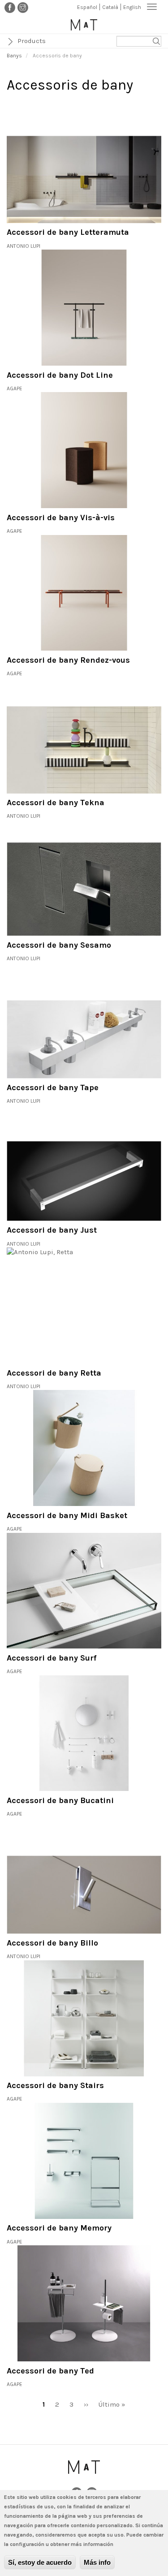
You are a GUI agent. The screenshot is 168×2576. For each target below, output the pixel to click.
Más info (97, 2562)
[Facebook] (10, 7)
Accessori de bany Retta (54, 1373)
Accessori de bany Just (52, 1230)
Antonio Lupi (24, 246)
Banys (14, 56)
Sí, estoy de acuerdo (40, 2562)
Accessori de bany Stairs (55, 2085)
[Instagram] (23, 7)
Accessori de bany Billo (52, 1943)
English (132, 7)
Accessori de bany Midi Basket (67, 1515)
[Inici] (84, 25)
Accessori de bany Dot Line (60, 375)
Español (87, 7)
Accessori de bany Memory (59, 2228)
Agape (15, 388)
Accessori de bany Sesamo (59, 945)
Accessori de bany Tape (53, 1087)
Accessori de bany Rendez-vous (68, 660)
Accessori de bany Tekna (56, 803)
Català (110, 7)
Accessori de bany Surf (52, 1658)
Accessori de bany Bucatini (60, 1800)
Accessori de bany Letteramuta (68, 232)
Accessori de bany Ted (50, 2371)
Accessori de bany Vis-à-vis (61, 518)
